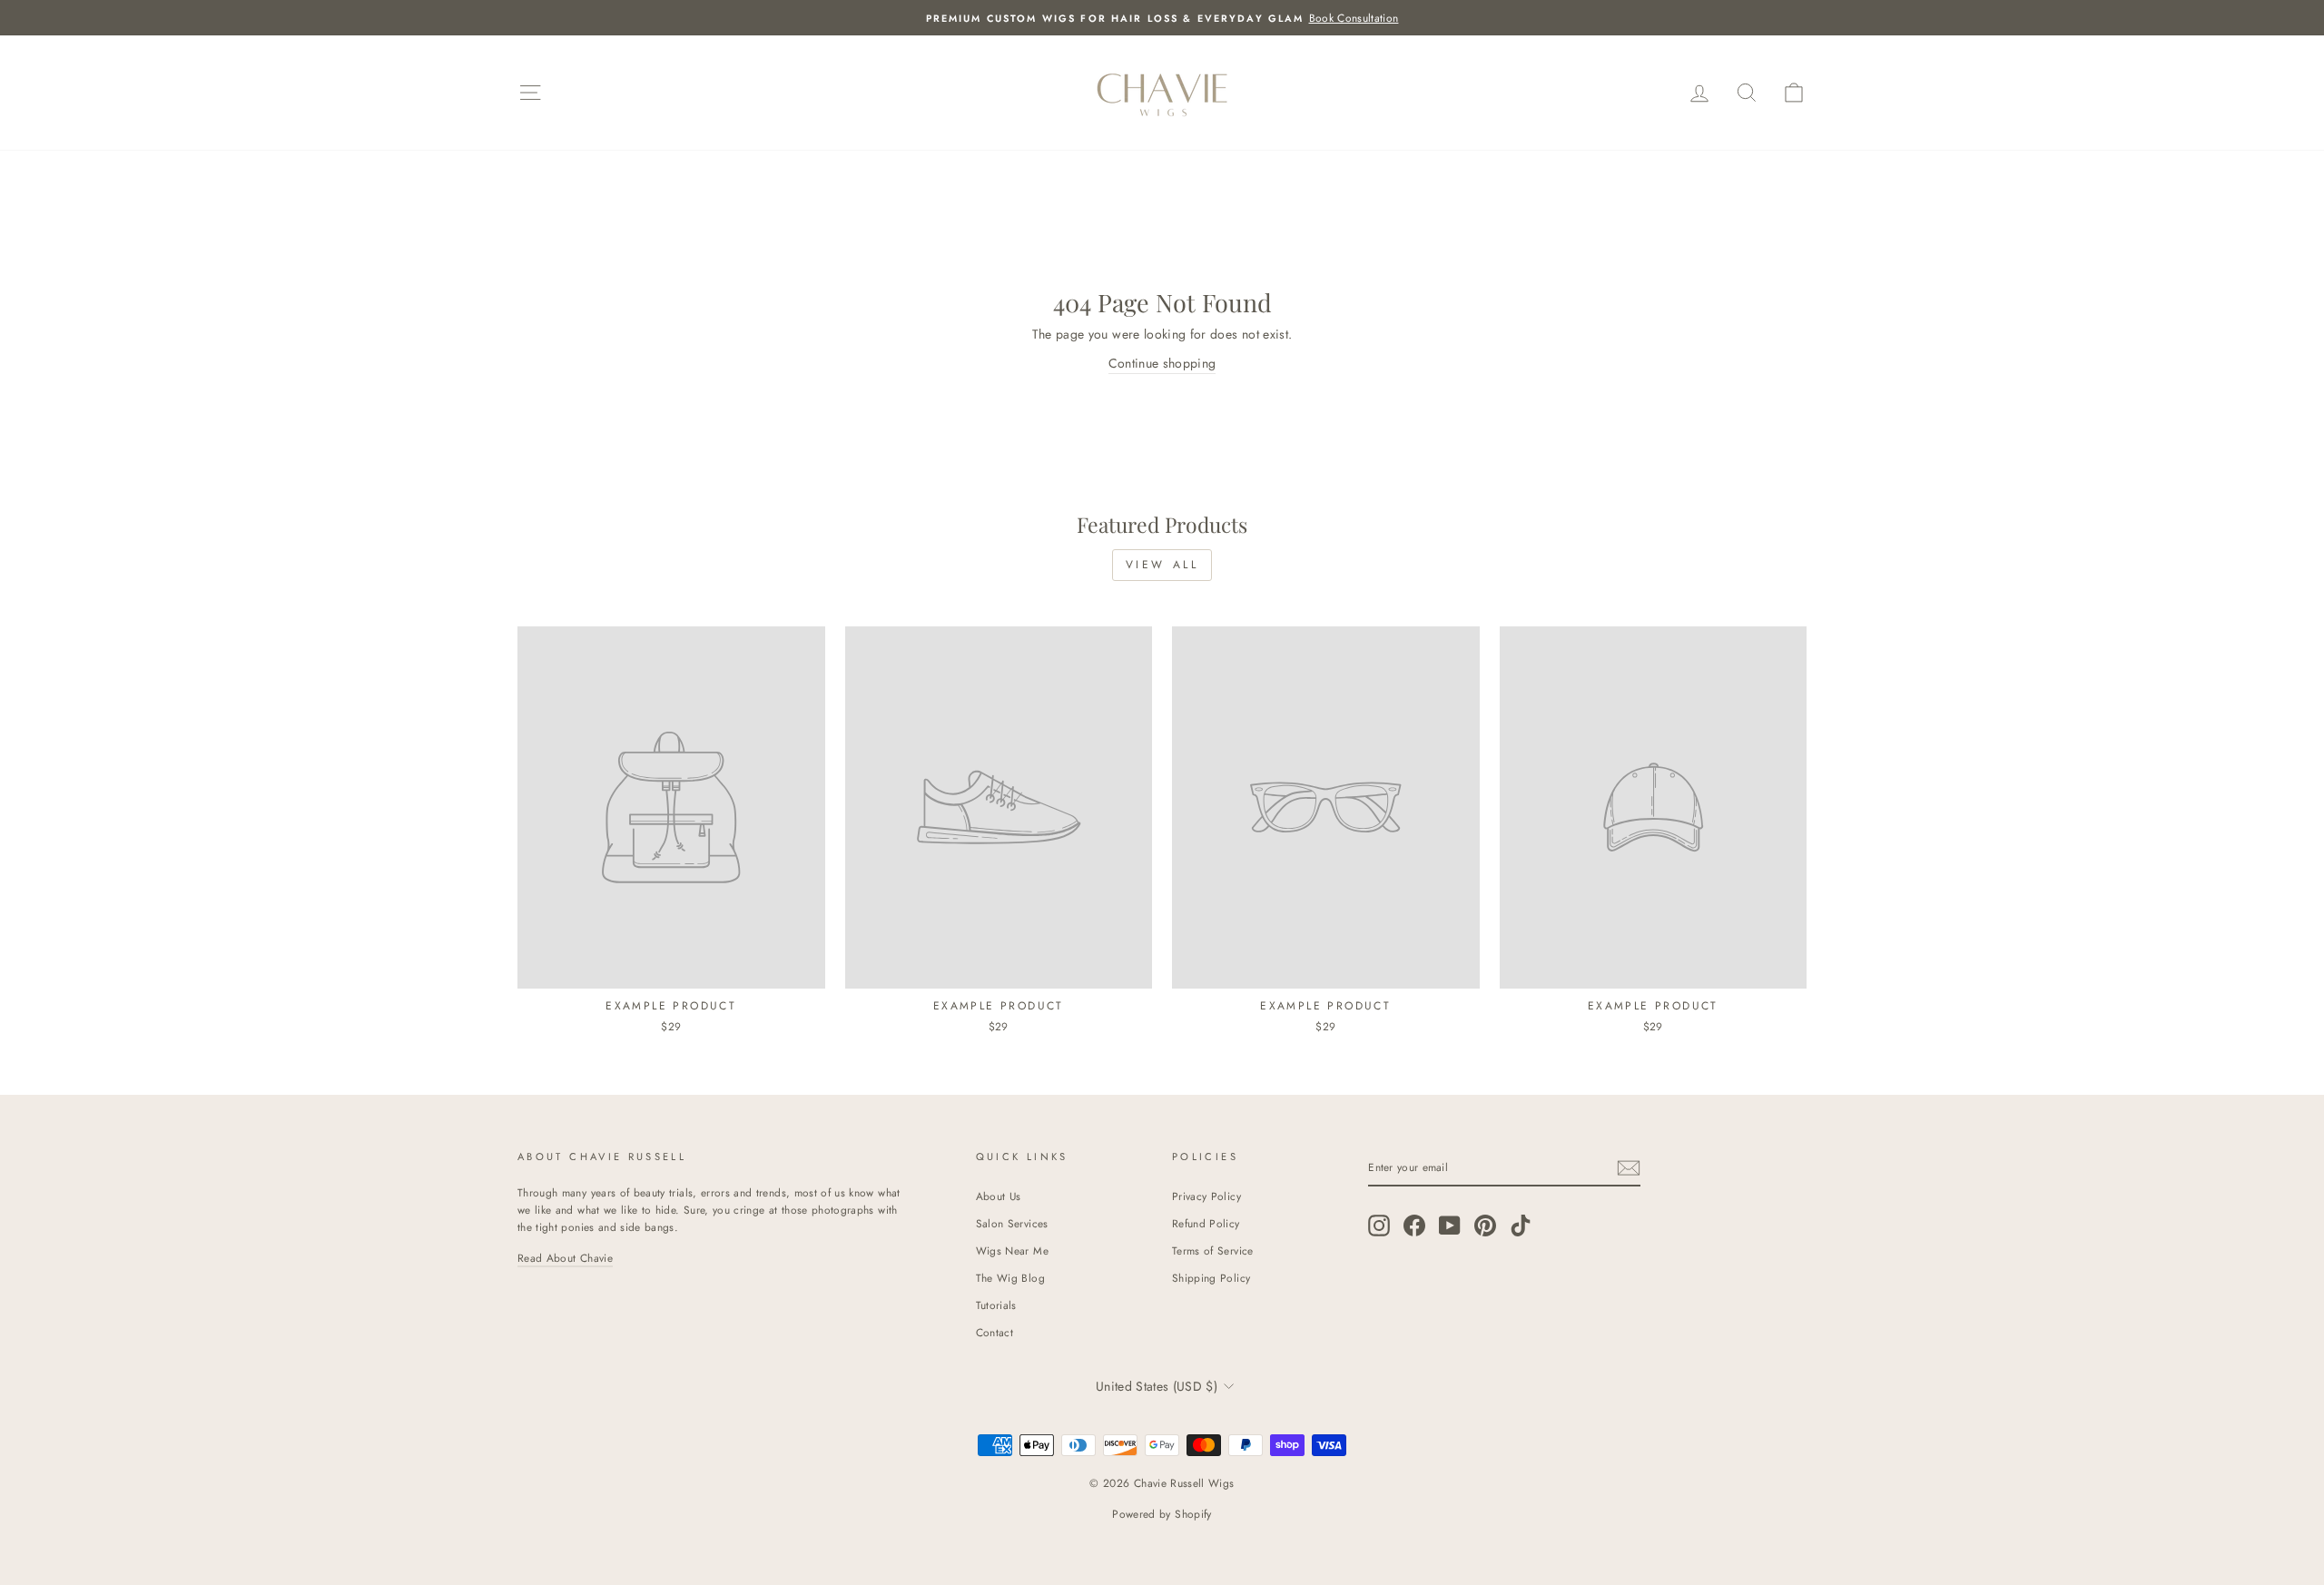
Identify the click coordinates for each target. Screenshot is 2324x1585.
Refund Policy (1206, 1223)
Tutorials (996, 1305)
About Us (999, 1196)
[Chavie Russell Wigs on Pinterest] (1485, 1225)
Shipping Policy (1211, 1278)
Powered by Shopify (1162, 1514)
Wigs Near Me (1012, 1250)
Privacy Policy (1206, 1196)
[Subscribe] (1629, 1168)
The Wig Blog (1010, 1278)
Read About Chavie (565, 1258)
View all (1162, 565)
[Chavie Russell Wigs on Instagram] (1379, 1225)
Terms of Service (1213, 1250)
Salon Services (1012, 1223)
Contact (995, 1332)
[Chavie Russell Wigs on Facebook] (1414, 1225)
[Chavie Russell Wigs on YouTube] (1450, 1225)
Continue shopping (1162, 363)
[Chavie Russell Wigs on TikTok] (1521, 1225)
